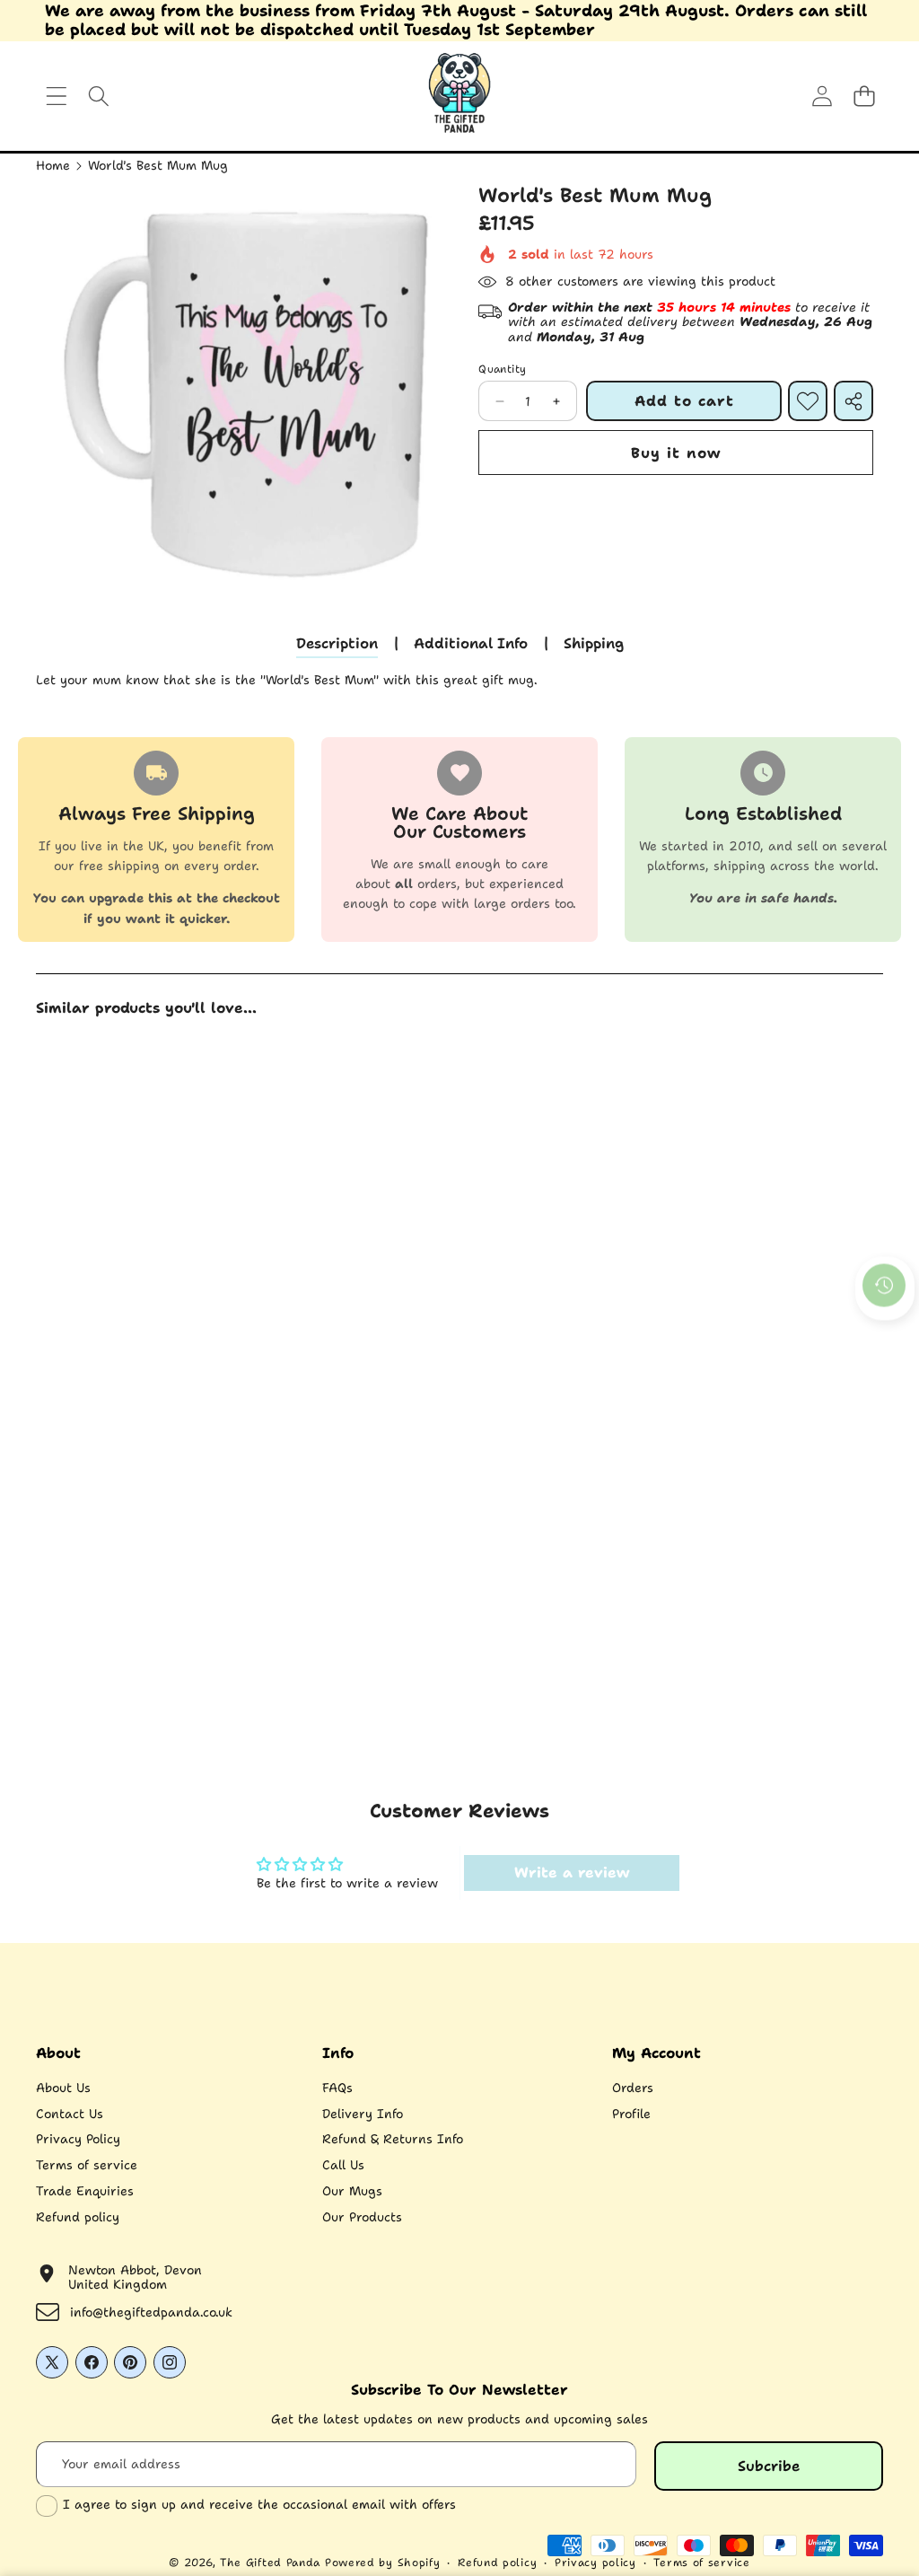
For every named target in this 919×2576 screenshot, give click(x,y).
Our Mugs (352, 2191)
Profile (631, 2114)
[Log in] (822, 97)
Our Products (362, 2217)
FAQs (337, 2088)
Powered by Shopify (383, 2563)
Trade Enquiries (85, 2191)
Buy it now (676, 453)
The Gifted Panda (270, 2563)
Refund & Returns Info (393, 2139)
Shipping (594, 643)
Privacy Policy (78, 2139)
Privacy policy (595, 2563)
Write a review (572, 1873)
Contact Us (70, 2114)
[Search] (98, 97)
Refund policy (78, 2217)
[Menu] (56, 97)
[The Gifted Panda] (459, 96)
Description (337, 643)
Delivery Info (363, 2114)
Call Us (343, 2165)
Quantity (502, 369)
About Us (63, 2088)
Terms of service (87, 2165)
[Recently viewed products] (884, 1285)
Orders (633, 2088)
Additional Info (471, 643)
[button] (864, 97)
